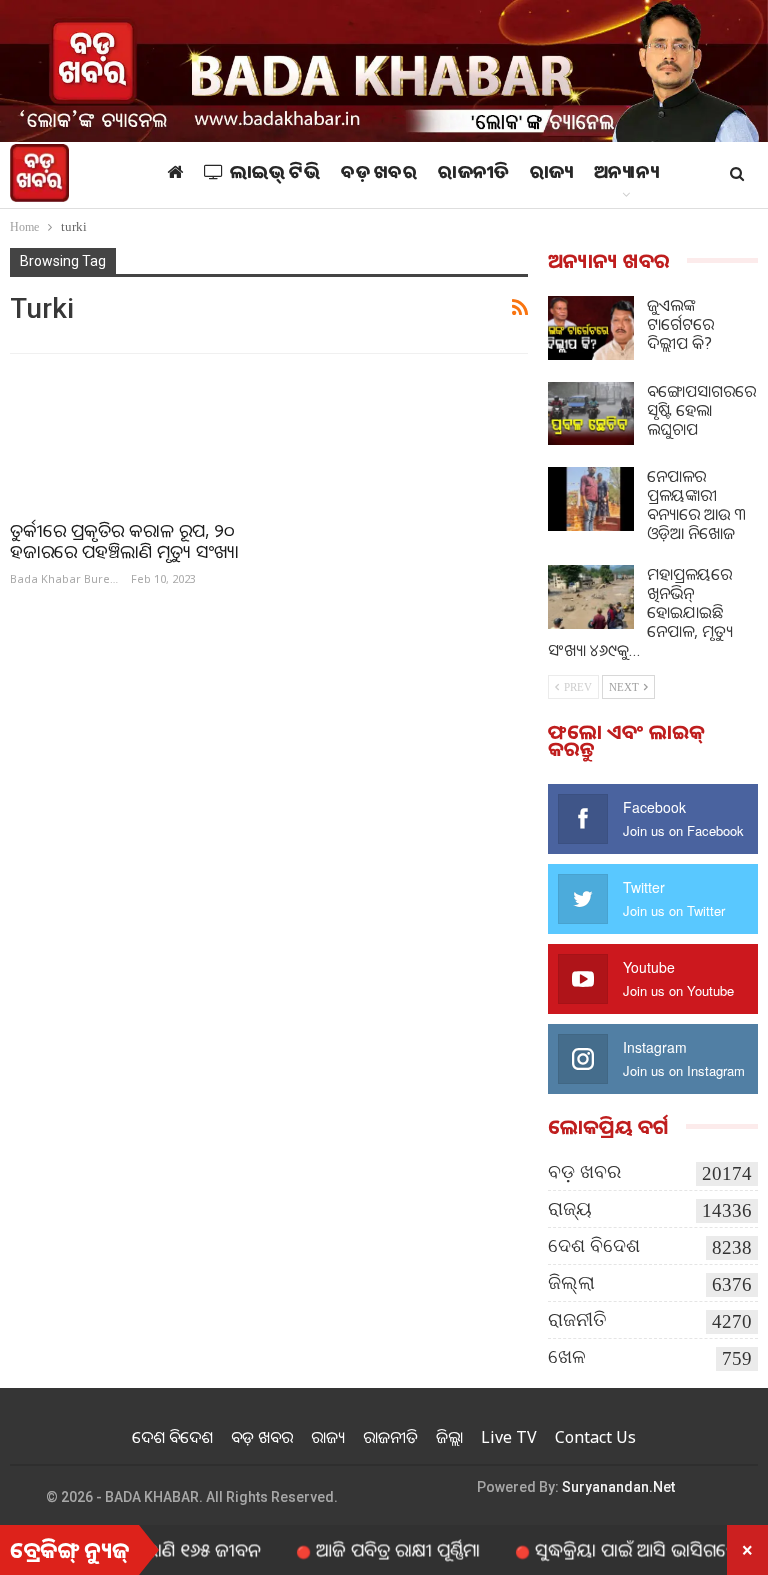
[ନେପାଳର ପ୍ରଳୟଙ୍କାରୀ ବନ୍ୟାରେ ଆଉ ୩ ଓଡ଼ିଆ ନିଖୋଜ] (591, 499)
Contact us (595, 1437)
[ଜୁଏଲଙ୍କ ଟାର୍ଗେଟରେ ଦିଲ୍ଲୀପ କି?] (591, 328)
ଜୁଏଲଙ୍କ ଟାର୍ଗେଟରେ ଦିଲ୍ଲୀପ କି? (680, 324)
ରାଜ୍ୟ (551, 175)
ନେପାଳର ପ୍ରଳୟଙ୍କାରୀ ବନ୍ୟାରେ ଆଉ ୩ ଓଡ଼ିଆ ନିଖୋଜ (696, 504)
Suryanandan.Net (618, 1487)
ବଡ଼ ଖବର (379, 175)
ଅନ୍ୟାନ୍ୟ (626, 175)
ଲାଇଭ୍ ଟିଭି (275, 175)
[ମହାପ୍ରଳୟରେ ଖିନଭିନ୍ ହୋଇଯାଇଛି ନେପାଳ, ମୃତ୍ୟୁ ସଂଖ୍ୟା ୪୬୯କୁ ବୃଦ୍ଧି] (591, 597)
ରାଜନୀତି (473, 175)
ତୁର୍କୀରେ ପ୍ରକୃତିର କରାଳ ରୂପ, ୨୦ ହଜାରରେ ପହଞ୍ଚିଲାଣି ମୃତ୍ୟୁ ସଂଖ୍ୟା (124, 540)
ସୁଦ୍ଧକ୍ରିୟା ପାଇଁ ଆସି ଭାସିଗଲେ (608, 1549)
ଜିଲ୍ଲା (571, 1282)
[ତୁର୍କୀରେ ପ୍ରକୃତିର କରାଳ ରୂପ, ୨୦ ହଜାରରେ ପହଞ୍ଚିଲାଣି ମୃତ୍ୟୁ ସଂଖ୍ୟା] (130, 437)
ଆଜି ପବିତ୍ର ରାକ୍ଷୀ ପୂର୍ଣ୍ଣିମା (368, 1549)
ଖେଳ (567, 1356)
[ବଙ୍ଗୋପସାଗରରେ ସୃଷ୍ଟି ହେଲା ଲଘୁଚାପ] (591, 414)
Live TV (509, 1437)
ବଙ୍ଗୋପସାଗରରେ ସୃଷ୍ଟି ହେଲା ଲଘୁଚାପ (701, 410)
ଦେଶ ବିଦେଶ (594, 1245)
